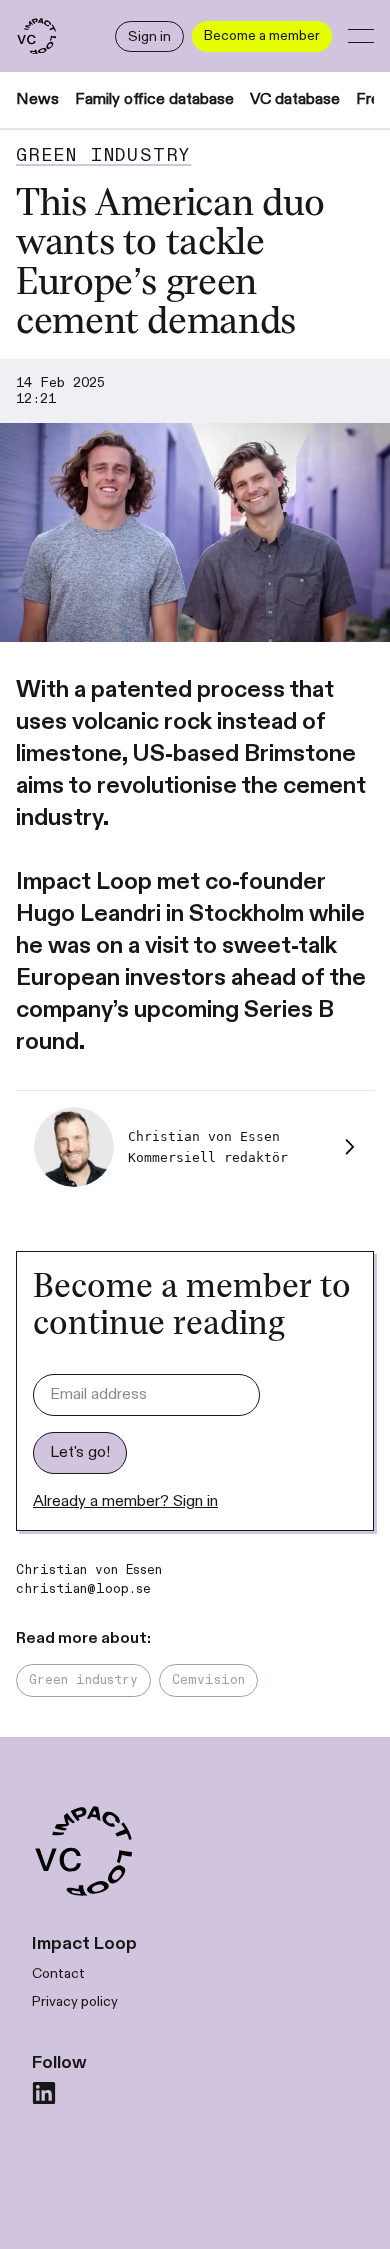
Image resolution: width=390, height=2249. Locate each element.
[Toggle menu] (361, 36)
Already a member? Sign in (125, 1501)
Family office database (154, 99)
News (37, 99)
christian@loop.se (83, 1589)
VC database (295, 99)
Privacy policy (75, 2001)
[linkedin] (44, 2093)
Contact (58, 1973)
